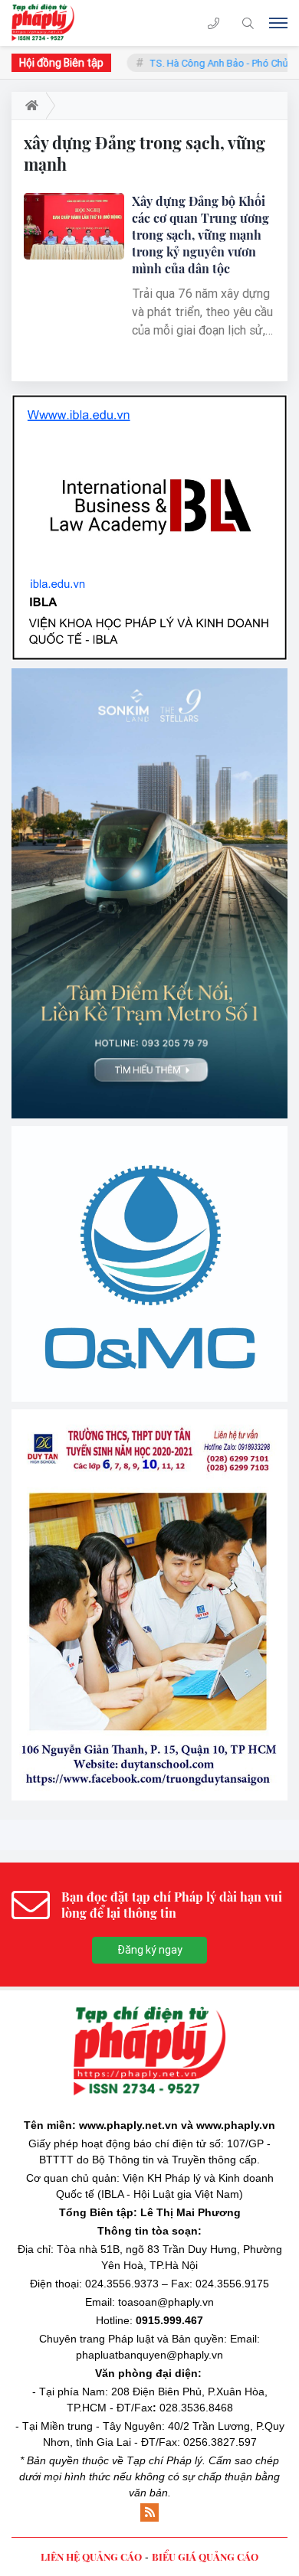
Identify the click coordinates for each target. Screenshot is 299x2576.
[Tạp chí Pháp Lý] (48, 23)
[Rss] (149, 2512)
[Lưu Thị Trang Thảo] (149, 1605)
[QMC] (149, 1264)
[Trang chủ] (29, 106)
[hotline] (214, 23)
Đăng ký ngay (150, 1950)
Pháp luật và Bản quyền (166, 2339)
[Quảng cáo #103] (149, 893)
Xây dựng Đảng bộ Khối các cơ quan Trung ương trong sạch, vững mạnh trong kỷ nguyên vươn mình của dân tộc (200, 235)
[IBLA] (149, 527)
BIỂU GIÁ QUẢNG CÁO (205, 2556)
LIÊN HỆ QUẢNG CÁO (91, 2556)
